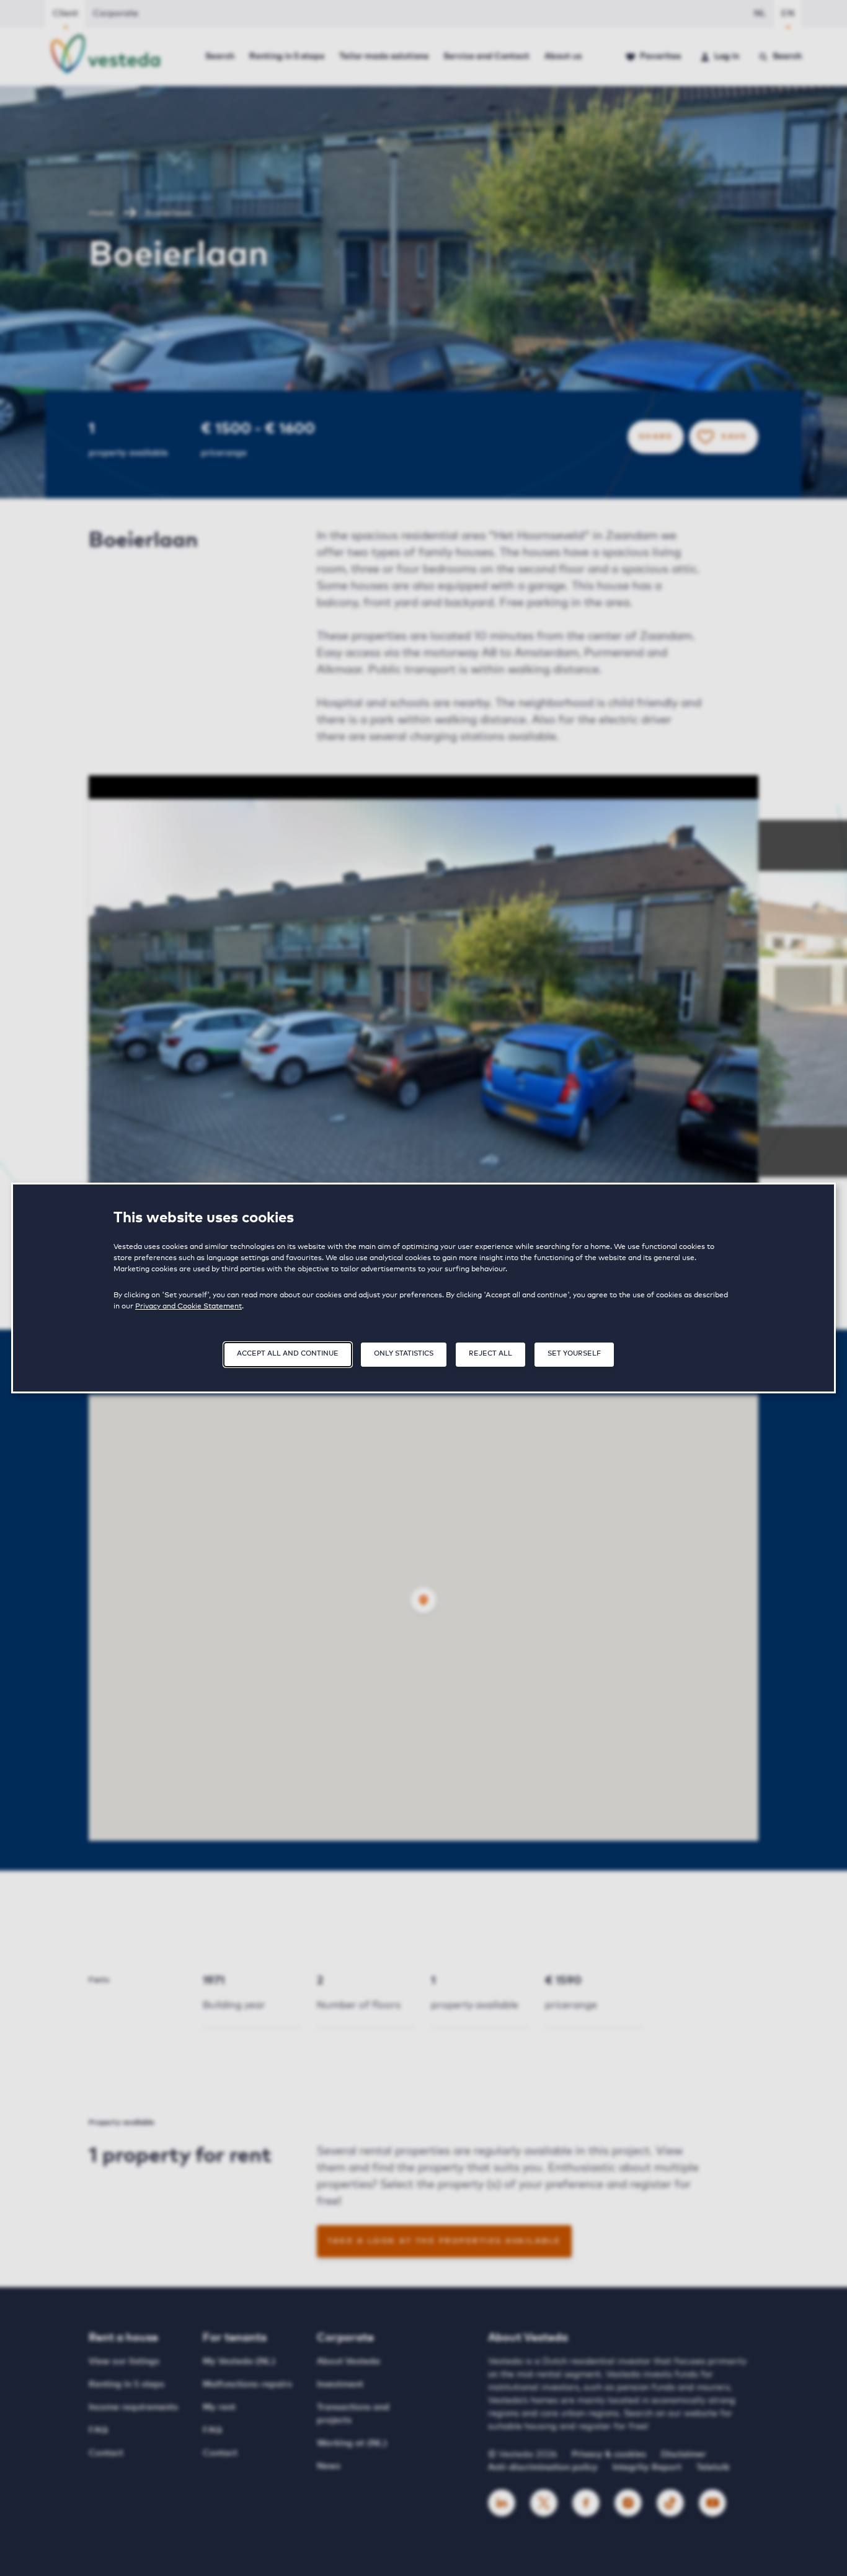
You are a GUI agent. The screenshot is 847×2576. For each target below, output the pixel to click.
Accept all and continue (288, 1353)
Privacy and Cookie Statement (188, 1307)
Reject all (490, 1353)
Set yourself (574, 1353)
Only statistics (404, 1353)
